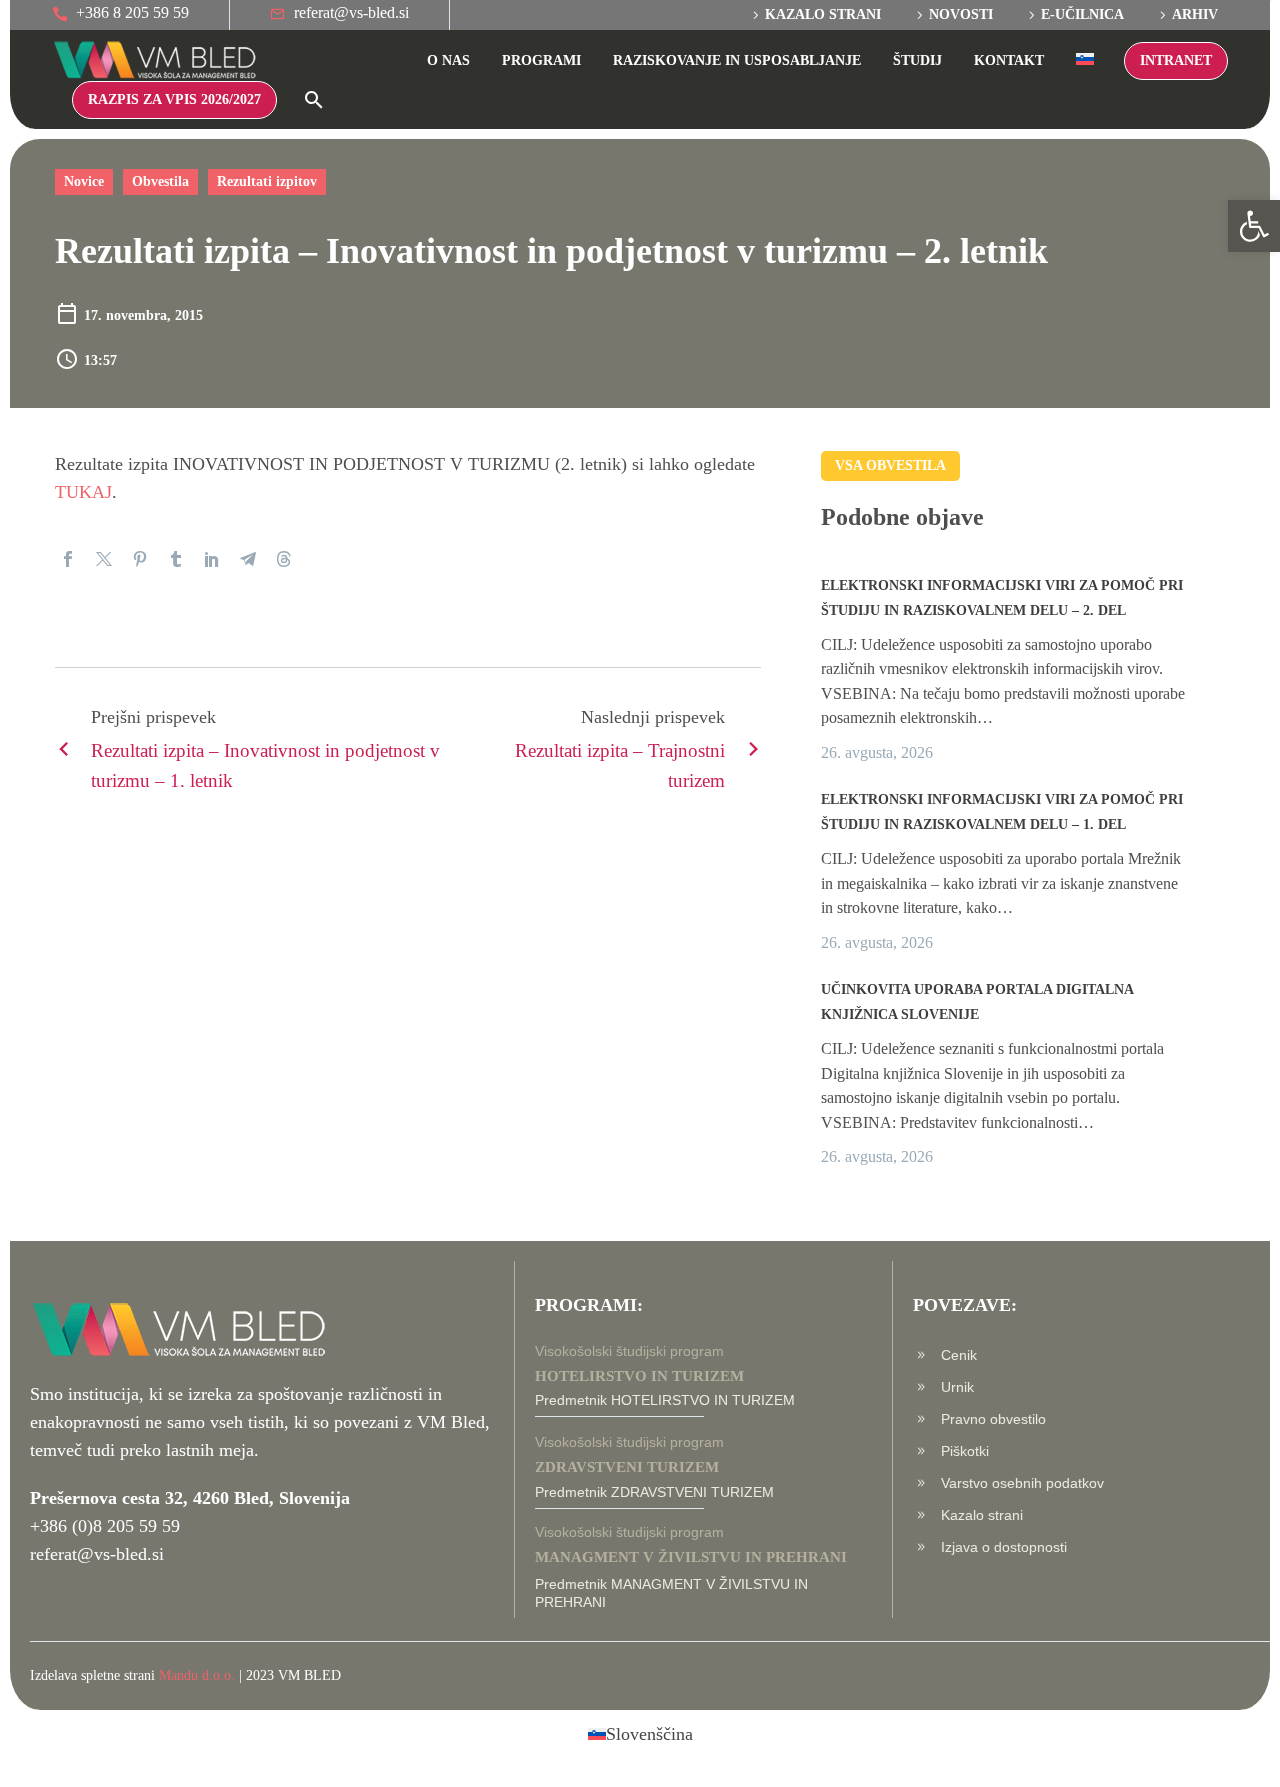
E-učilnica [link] (1082, 14)
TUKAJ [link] (83, 492)
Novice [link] (84, 181)
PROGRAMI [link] (541, 60)
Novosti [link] (961, 14)
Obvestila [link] (160, 181)
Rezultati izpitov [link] (267, 181)
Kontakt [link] (1009, 60)
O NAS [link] (448, 60)
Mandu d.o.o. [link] (197, 1675)
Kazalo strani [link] (823, 14)
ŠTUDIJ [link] (917, 60)
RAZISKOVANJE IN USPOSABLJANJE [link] (737, 60)
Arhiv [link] (1195, 14)
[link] (1254, 226)
